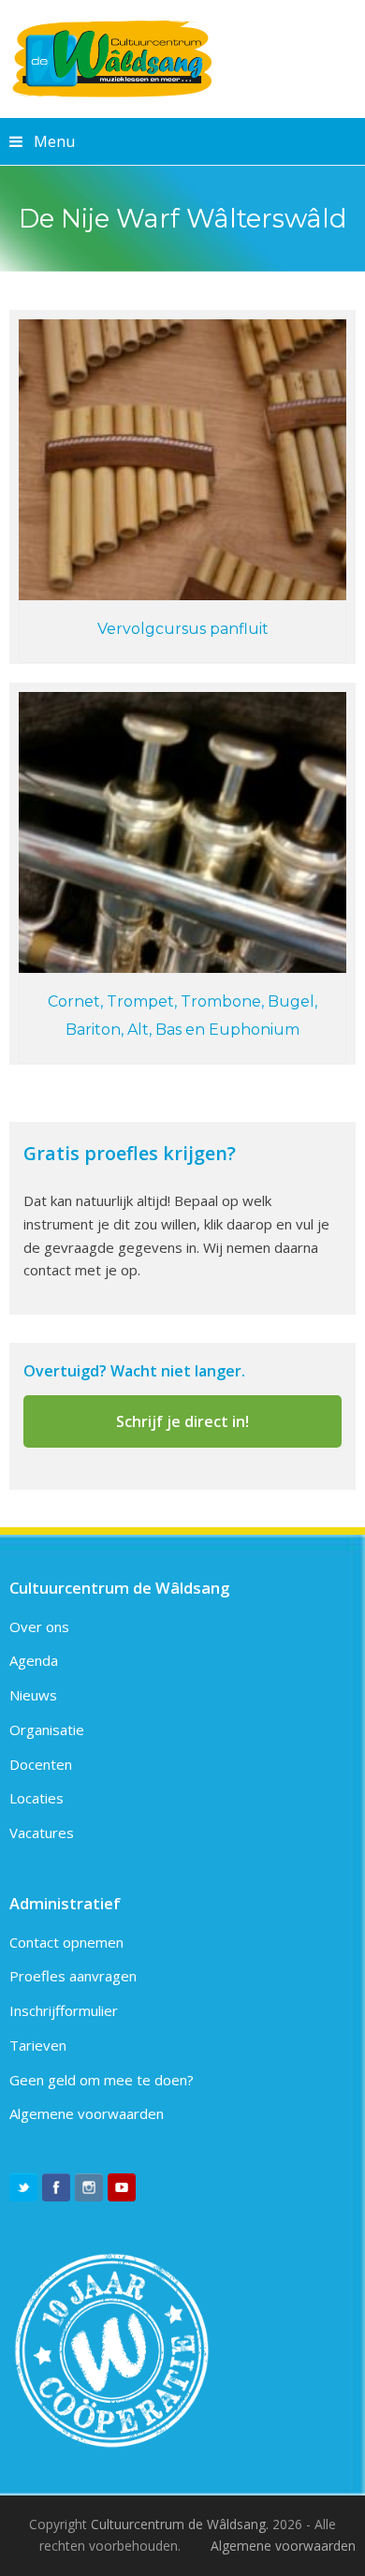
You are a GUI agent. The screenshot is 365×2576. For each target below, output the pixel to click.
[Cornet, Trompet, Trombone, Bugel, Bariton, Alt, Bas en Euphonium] (183, 832)
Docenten (41, 1764)
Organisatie (47, 1730)
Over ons (39, 1627)
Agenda (34, 1660)
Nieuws (33, 1695)
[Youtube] (122, 2187)
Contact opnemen (66, 1942)
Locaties (36, 1798)
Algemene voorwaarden (87, 2113)
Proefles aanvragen (73, 1976)
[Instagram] (89, 2187)
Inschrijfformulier (64, 2010)
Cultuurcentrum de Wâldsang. (180, 2524)
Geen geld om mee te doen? (102, 2080)
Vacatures (42, 1833)
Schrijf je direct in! (182, 1421)
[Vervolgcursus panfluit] (183, 460)
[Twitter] (23, 2187)
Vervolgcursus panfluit (183, 629)
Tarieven (38, 2045)
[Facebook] (56, 2187)
